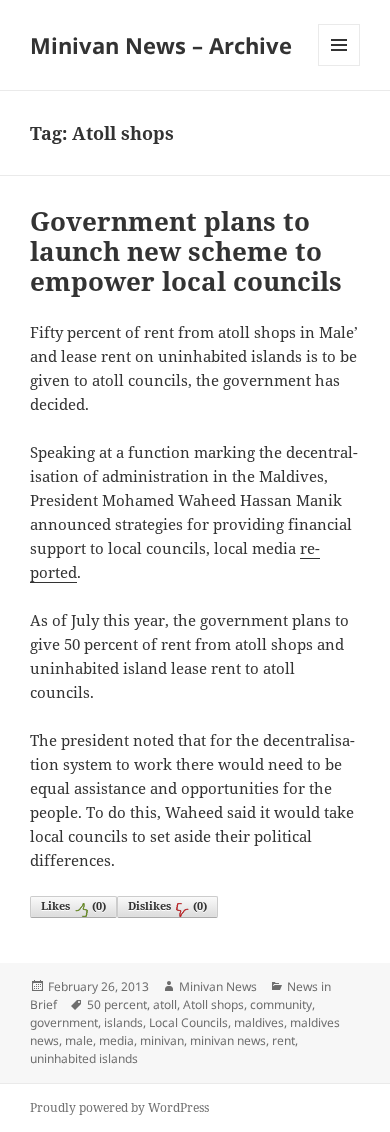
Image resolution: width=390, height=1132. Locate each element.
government (64, 1022)
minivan (162, 1040)
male (79, 1040)
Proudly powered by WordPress (119, 1107)
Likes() (73, 905)
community (281, 1004)
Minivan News (218, 986)
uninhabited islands (84, 1058)
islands (123, 1022)
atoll (165, 1004)
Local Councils (188, 1022)
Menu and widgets (339, 65)
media (116, 1040)
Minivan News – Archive (161, 45)
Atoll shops (213, 1004)
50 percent (117, 1004)
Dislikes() (167, 905)
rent (283, 1040)
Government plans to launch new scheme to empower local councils (186, 251)
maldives (259, 1022)
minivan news (228, 1040)
